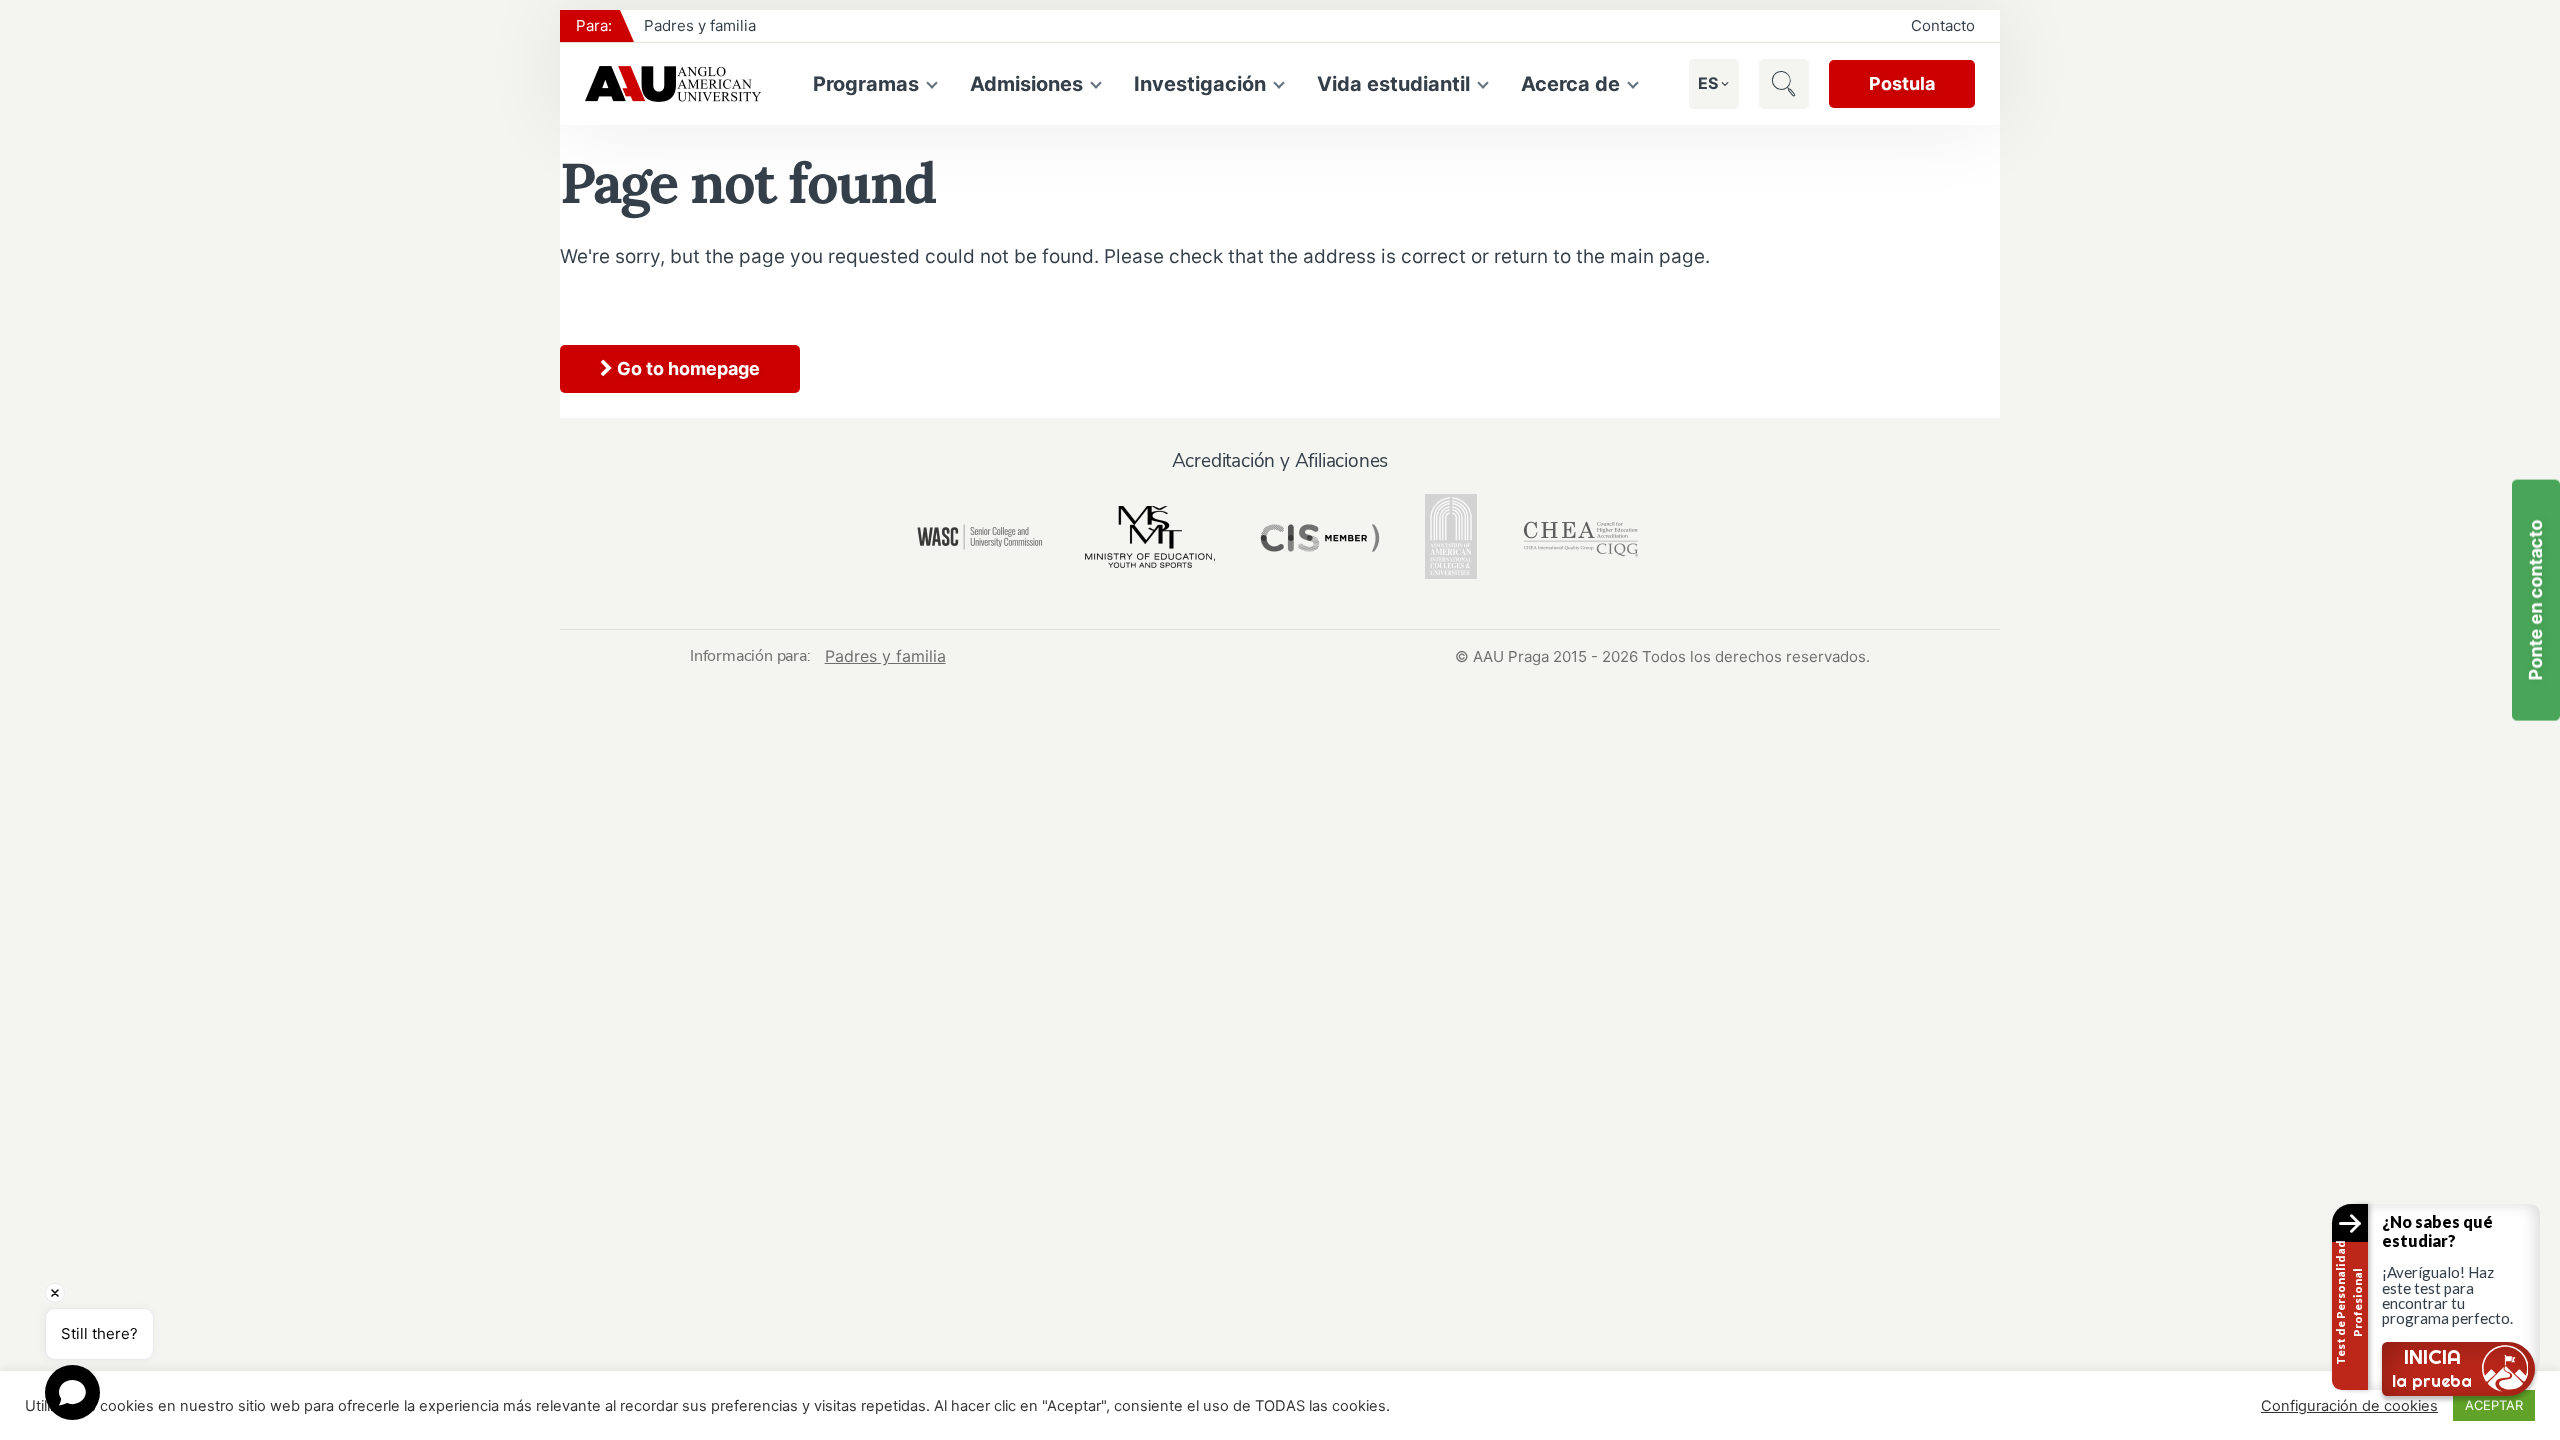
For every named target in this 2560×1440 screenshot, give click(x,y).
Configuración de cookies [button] (2349, 1406)
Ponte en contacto (2535, 600)
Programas (866, 84)
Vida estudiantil (1393, 84)
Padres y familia (700, 25)
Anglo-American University (673, 84)
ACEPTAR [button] (2494, 1405)
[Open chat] (72, 1392)
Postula (1902, 83)
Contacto (1943, 25)
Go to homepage (686, 368)
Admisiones (1026, 84)
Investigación (1200, 84)
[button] (1708, 83)
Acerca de (1570, 84)
